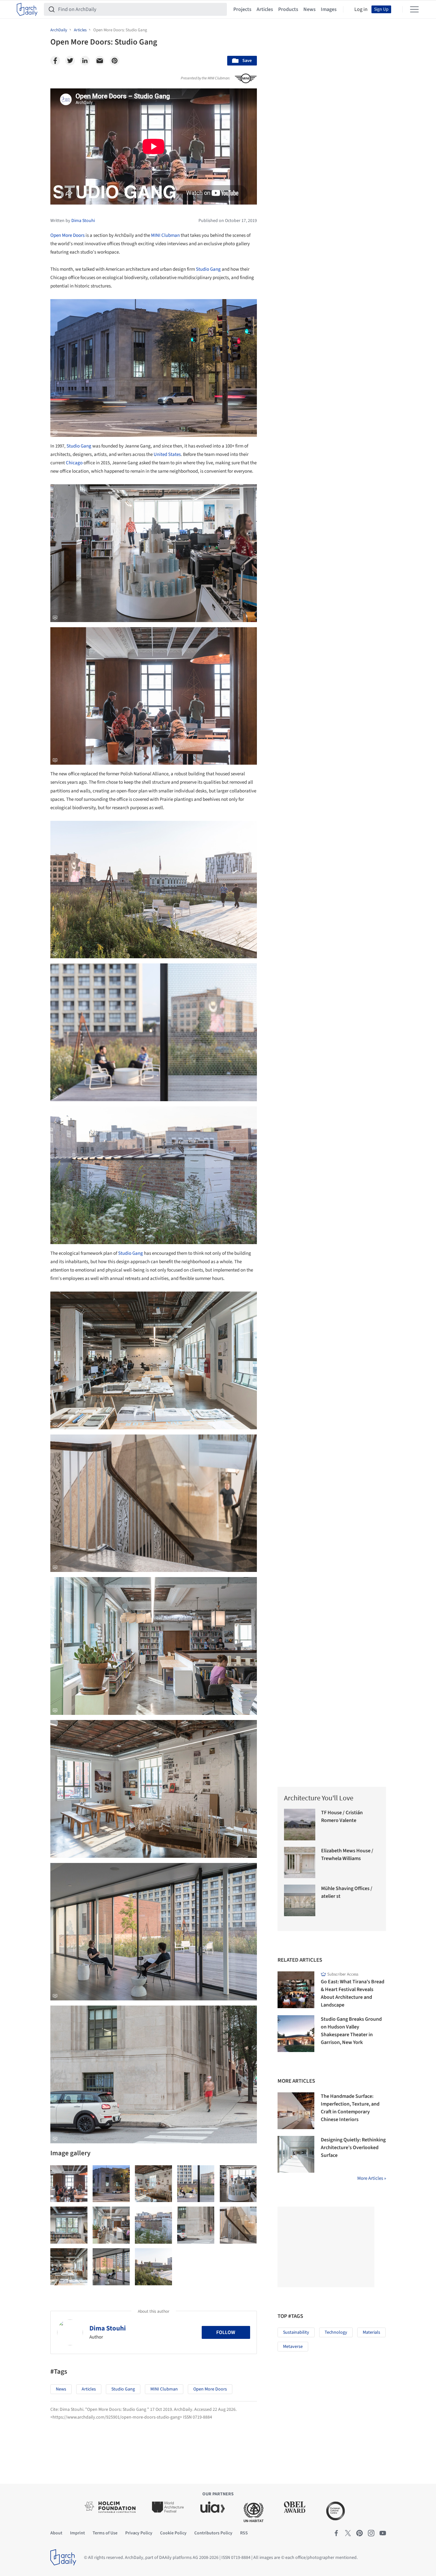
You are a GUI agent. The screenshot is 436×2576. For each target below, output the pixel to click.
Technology (336, 2332)
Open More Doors (67, 235)
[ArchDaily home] (27, 9)
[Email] (100, 61)
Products (288, 9)
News (309, 9)
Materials (371, 2332)
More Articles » (372, 2178)
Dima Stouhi (108, 2328)
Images (329, 9)
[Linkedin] (85, 61)
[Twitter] (70, 61)
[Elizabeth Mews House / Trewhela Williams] (300, 1863)
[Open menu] (414, 9)
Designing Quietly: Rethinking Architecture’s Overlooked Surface (353, 2148)
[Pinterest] (115, 61)
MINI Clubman (165, 235)
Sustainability (296, 2332)
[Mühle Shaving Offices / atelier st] (300, 1900)
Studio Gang (208, 269)
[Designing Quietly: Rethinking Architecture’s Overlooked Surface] (296, 2154)
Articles (265, 9)
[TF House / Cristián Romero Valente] (300, 1825)
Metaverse (293, 2347)
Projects (242, 9)
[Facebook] (55, 61)
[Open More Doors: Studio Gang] (69, 2184)
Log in (361, 9)
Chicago (74, 463)
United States (167, 454)
